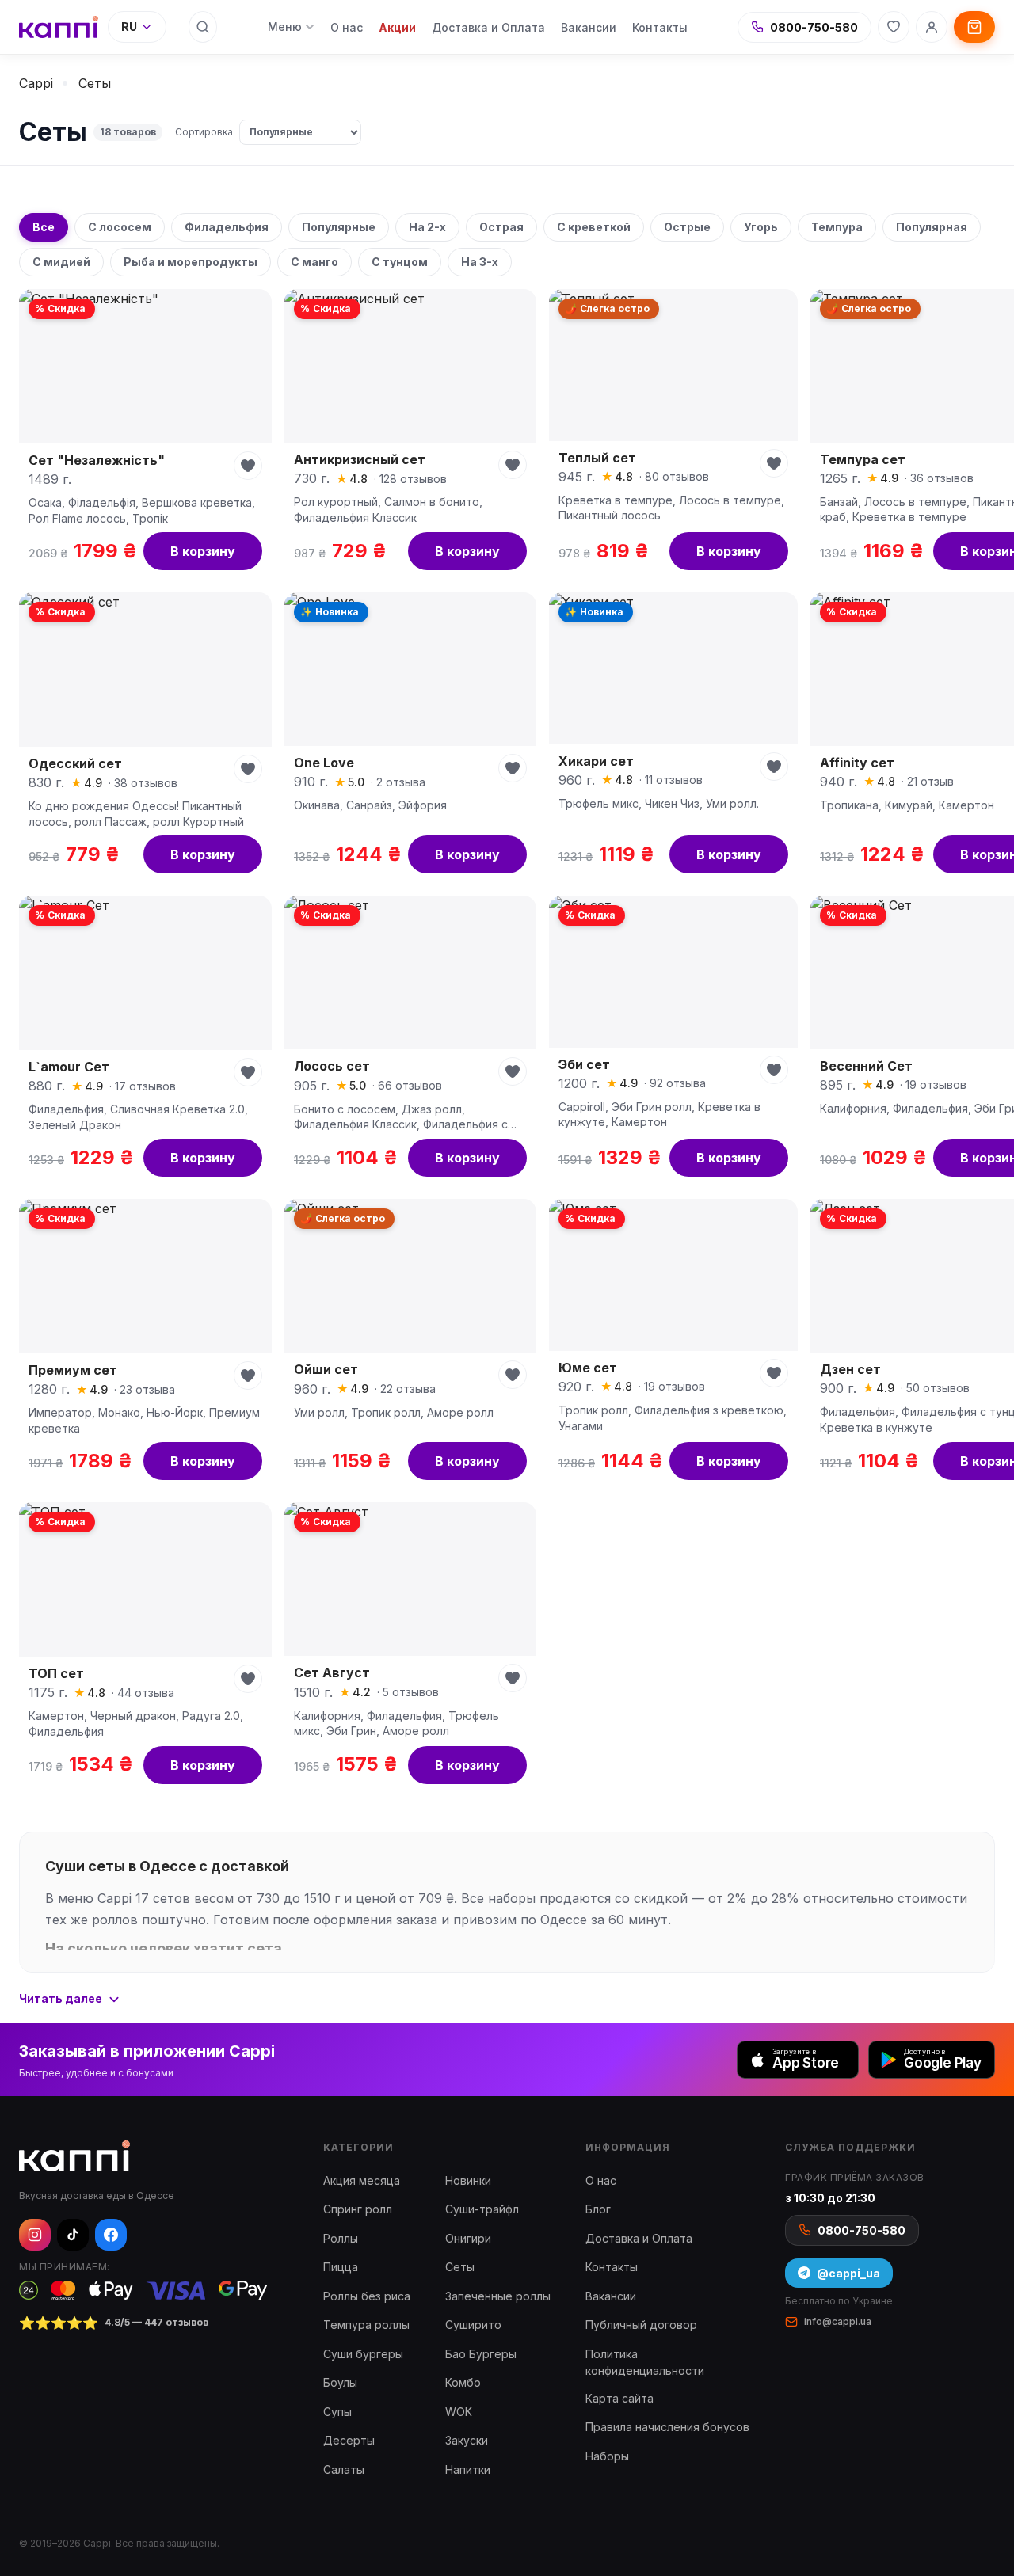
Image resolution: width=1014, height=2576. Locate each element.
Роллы (341, 2238)
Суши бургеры (363, 2354)
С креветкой (594, 227)
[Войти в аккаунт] (932, 27)
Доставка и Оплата (488, 27)
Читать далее (61, 1998)
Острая (501, 227)
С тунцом (400, 262)
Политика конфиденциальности (645, 2362)
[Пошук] (203, 27)
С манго (314, 262)
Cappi (36, 83)
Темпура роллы (366, 2325)
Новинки (468, 2180)
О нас (347, 27)
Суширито (473, 2325)
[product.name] (145, 434)
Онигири (468, 2238)
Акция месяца (362, 2180)
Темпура (837, 227)
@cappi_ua (848, 2273)
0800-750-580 (814, 27)
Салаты (344, 2469)
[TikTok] (73, 2235)
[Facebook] (111, 2235)
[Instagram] (35, 2235)
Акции (397, 27)
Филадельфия (227, 227)
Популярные (339, 227)
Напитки (468, 2469)
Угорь (761, 227)
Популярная (932, 227)
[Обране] (894, 27)
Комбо (463, 2382)
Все (44, 227)
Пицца (341, 2267)
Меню (285, 27)
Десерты (349, 2440)
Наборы (607, 2456)
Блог (598, 2209)
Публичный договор (641, 2325)
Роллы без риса (367, 2296)
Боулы (340, 2382)
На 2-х (427, 227)
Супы (337, 2412)
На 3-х (480, 262)
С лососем (120, 227)
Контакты (660, 27)
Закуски (467, 2440)
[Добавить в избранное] (248, 466)
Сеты (460, 2267)
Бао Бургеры (481, 2354)
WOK (459, 2412)
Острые (687, 227)
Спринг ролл (358, 2209)
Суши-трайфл (482, 2209)
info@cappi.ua (838, 2321)
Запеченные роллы (498, 2296)
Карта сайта (619, 2398)
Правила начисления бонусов (667, 2427)
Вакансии (589, 27)
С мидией (61, 262)
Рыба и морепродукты (191, 262)
